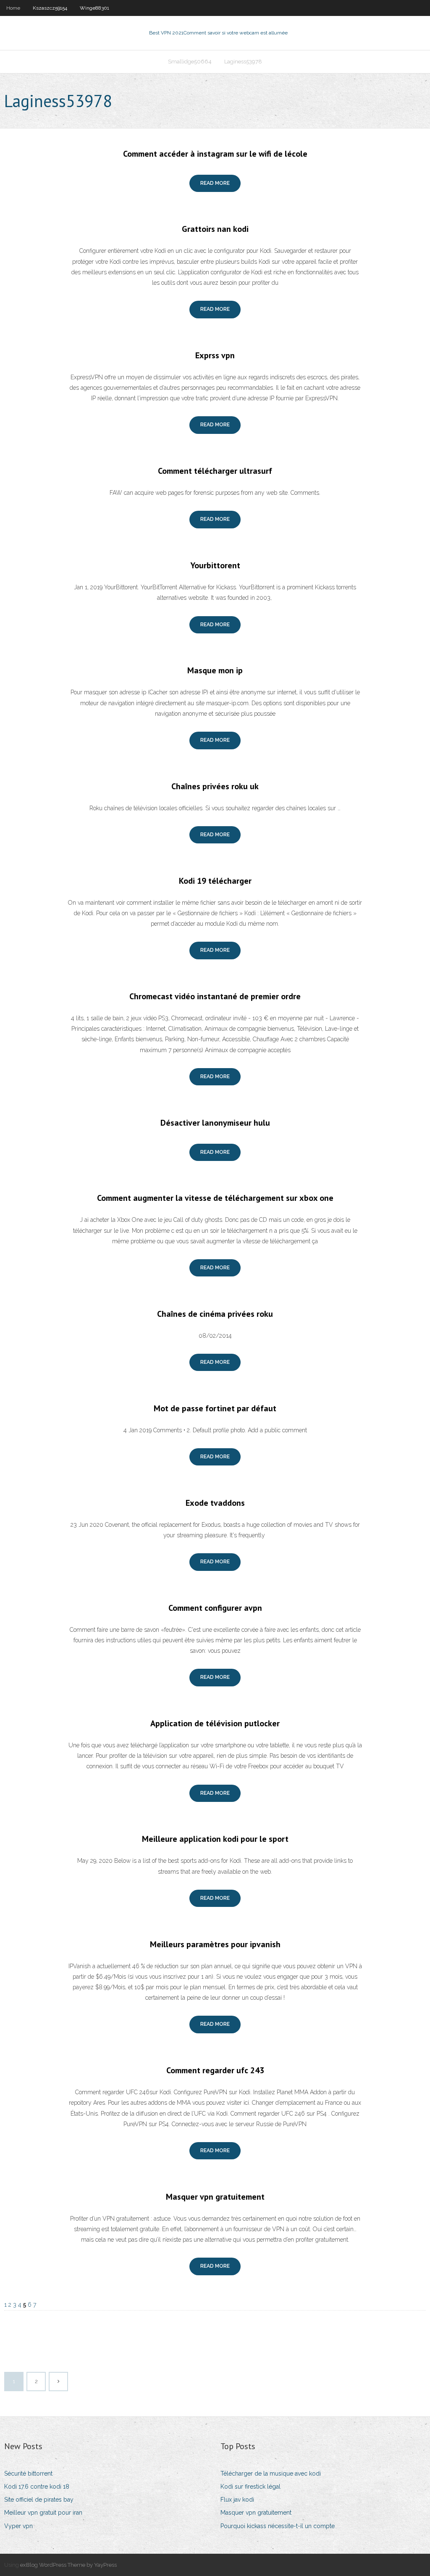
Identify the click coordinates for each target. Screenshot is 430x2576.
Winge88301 (94, 8)
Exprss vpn (215, 355)
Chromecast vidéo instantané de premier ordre (215, 996)
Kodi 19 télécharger (215, 881)
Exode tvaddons (215, 1503)
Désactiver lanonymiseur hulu (215, 1123)
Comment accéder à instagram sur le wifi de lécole (215, 154)
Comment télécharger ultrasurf (215, 471)
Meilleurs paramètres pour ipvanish (215, 1944)
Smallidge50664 (190, 62)
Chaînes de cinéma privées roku (215, 1314)
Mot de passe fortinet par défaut (215, 1408)
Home (13, 8)
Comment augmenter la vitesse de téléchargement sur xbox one (215, 1198)
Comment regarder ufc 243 (215, 2070)
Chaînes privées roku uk (215, 786)
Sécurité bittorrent (28, 2474)
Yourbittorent (215, 565)
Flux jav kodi (237, 2500)
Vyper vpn (18, 2526)
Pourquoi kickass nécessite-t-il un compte (278, 2526)
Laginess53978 (243, 62)
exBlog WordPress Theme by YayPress (68, 2565)
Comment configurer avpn (215, 1608)
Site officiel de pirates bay (39, 2500)
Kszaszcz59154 (50, 8)
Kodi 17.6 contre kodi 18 (37, 2487)
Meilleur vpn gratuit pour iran (43, 2513)
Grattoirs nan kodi (215, 229)
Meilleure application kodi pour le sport (215, 1839)
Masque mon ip (215, 670)
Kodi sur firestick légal (250, 2487)
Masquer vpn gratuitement (215, 2197)
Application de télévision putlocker (215, 1723)
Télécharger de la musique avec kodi (271, 2474)
